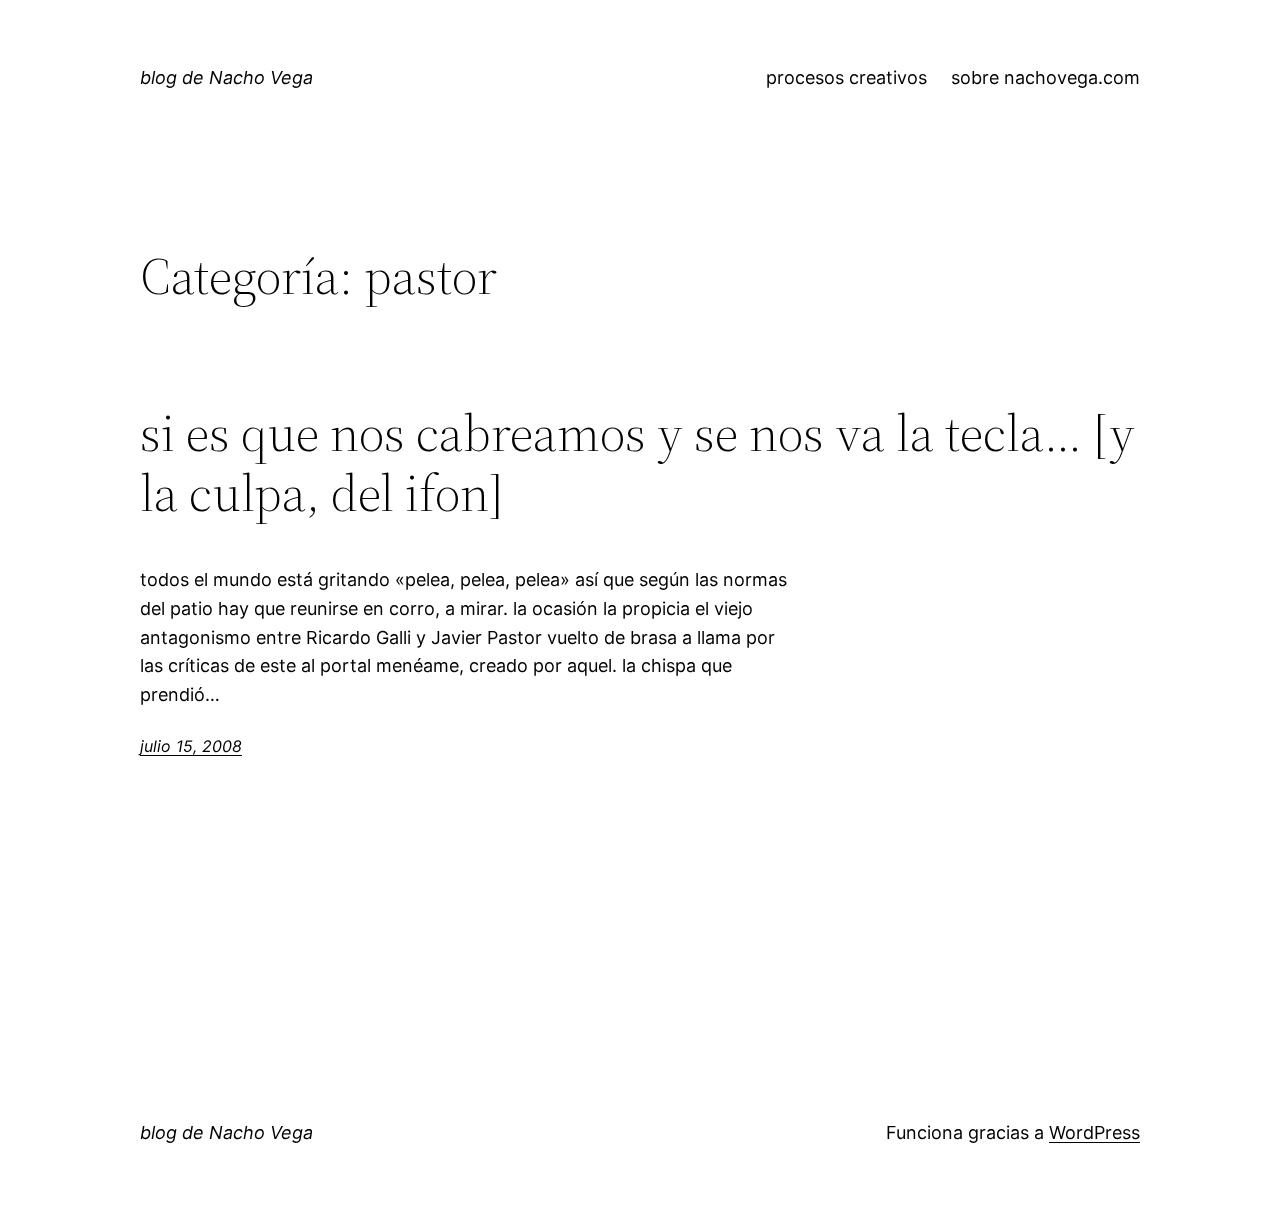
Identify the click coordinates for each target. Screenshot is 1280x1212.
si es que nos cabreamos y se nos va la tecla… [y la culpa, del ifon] (637, 463)
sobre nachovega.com (1045, 77)
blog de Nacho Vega (226, 77)
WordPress (1094, 1132)
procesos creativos (846, 77)
